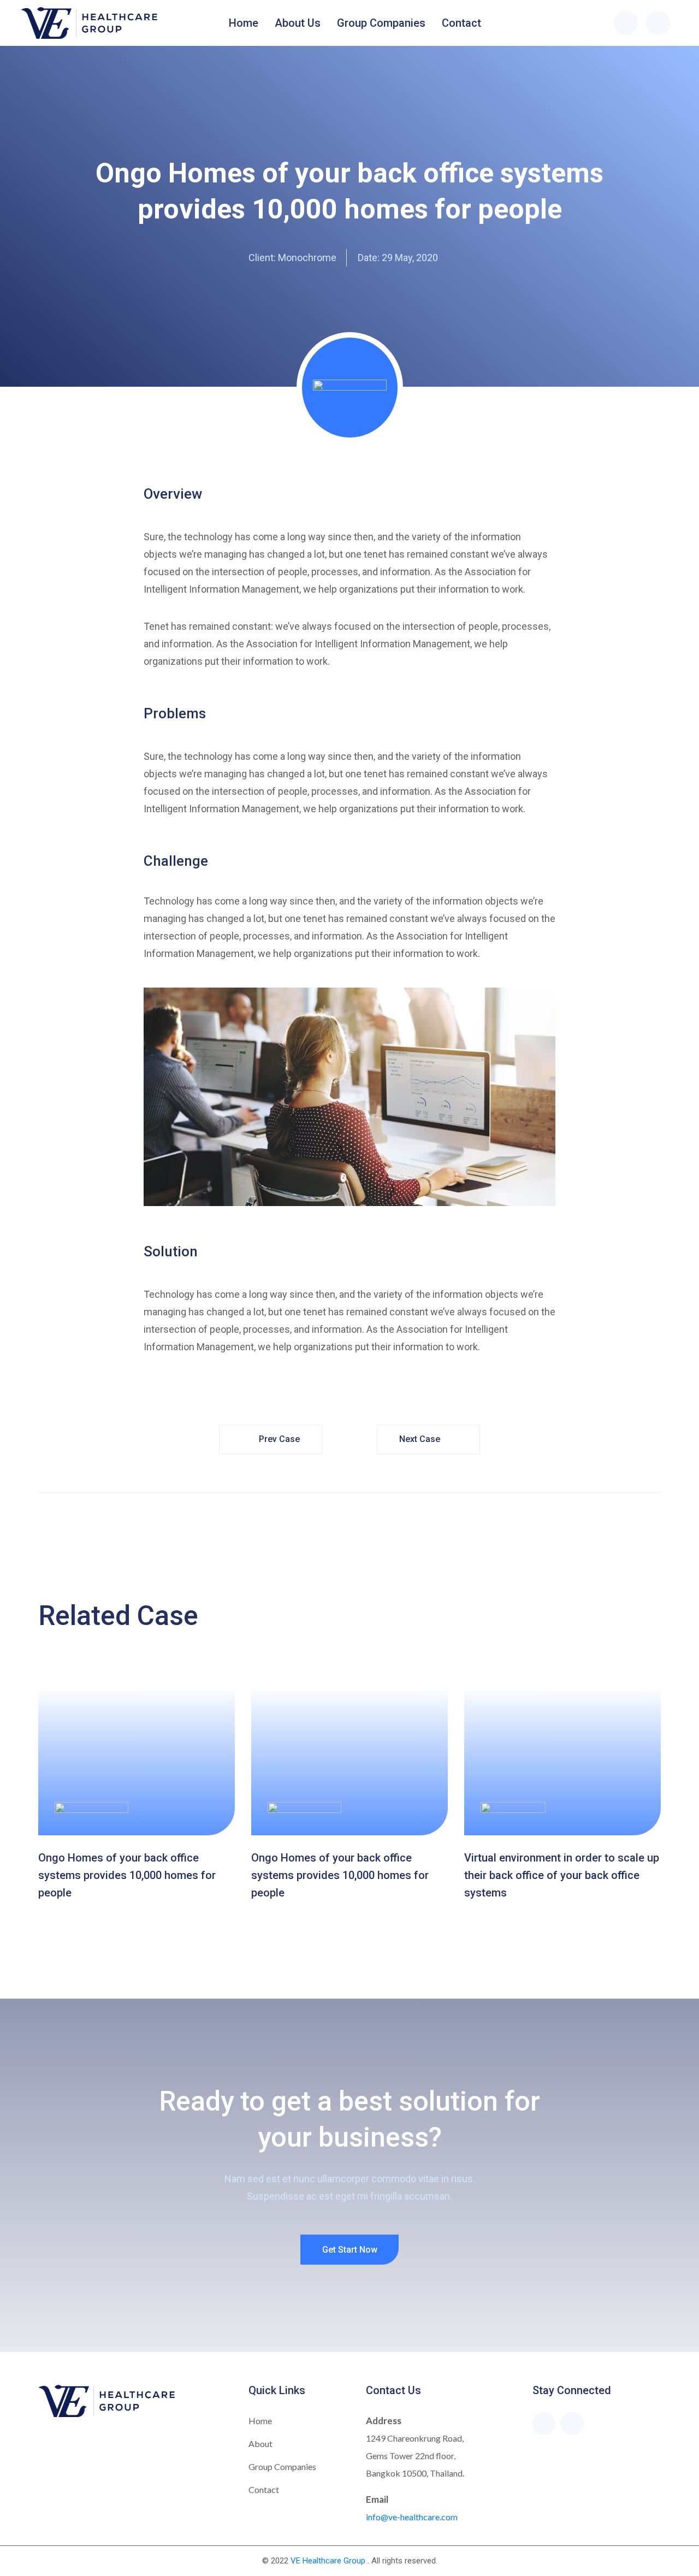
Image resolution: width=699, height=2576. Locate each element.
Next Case (420, 1439)
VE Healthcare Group (328, 2561)
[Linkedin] (658, 23)
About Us (298, 23)
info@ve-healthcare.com (412, 2517)
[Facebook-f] (544, 2424)
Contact (461, 23)
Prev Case (279, 1439)
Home (244, 23)
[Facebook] (626, 23)
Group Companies (381, 23)
